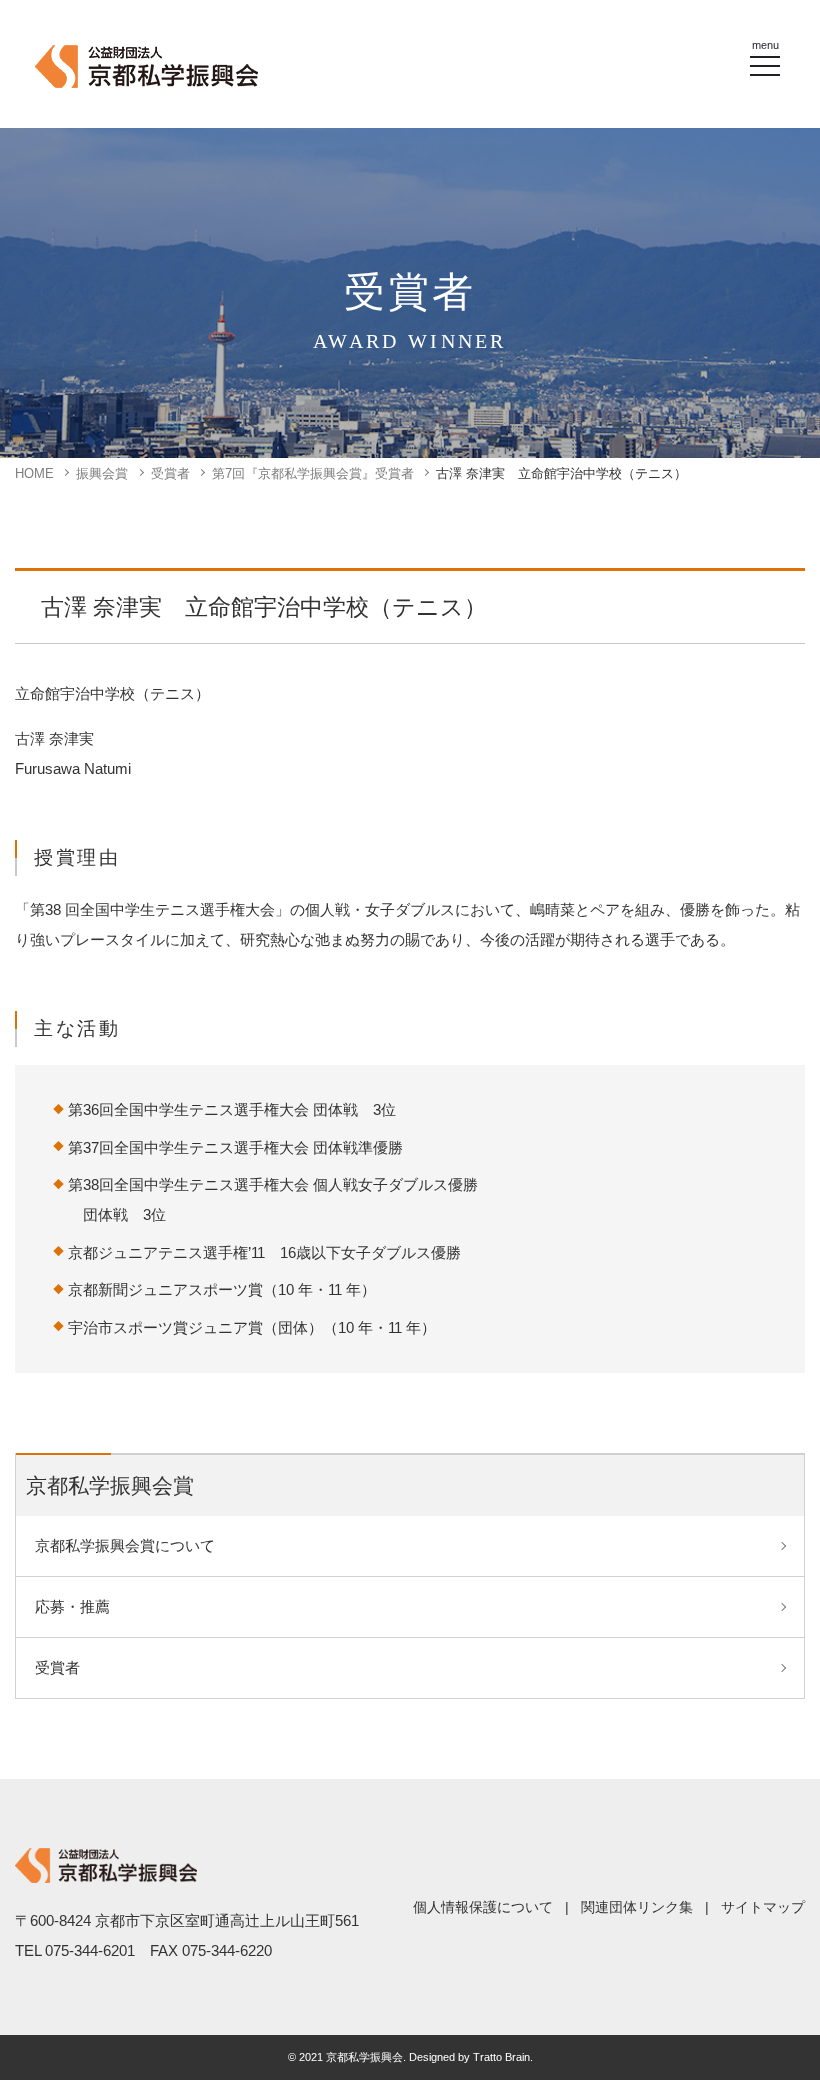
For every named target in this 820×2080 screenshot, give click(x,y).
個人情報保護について (483, 1907)
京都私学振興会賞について (125, 1545)
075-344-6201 (90, 1950)
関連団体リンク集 (637, 1907)
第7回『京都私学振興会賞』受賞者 (313, 473)
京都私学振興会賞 (110, 1485)
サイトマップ (763, 1907)
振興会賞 (102, 473)
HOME (34, 473)
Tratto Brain (501, 2057)
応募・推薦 (72, 1606)
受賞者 (170, 473)
